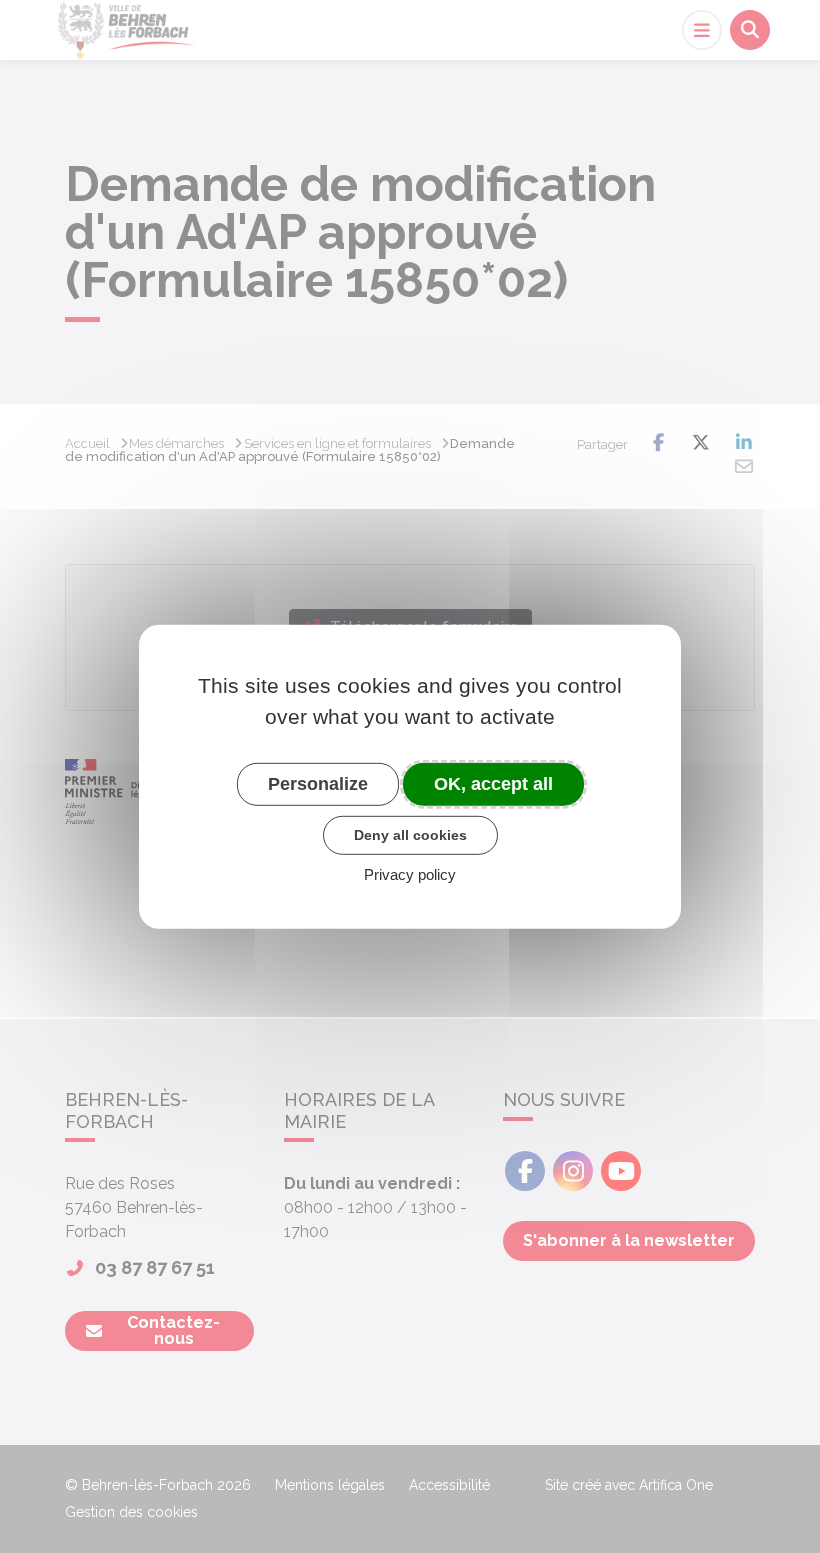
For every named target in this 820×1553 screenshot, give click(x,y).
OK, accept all (493, 783)
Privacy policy (410, 874)
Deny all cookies (410, 835)
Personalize (318, 783)
